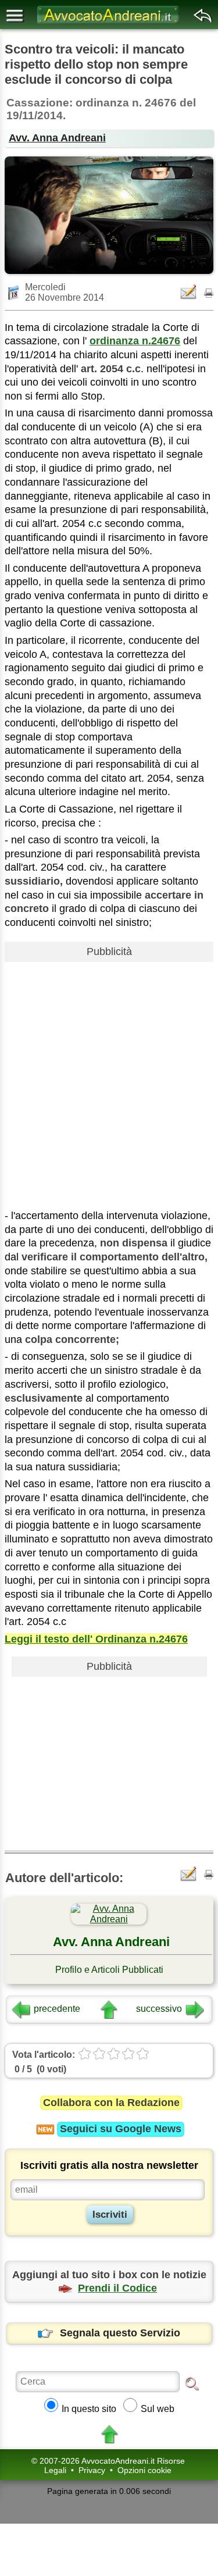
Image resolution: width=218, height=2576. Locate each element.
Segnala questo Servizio (120, 2333)
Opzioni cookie (144, 2470)
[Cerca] (192, 2383)
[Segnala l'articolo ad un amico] (190, 292)
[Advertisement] (109, 1076)
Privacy (92, 2470)
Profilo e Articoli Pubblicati (109, 1970)
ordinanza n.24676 (135, 341)
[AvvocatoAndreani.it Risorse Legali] (109, 24)
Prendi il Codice (117, 2288)
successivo (159, 2009)
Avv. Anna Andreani (57, 138)
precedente (57, 2009)
